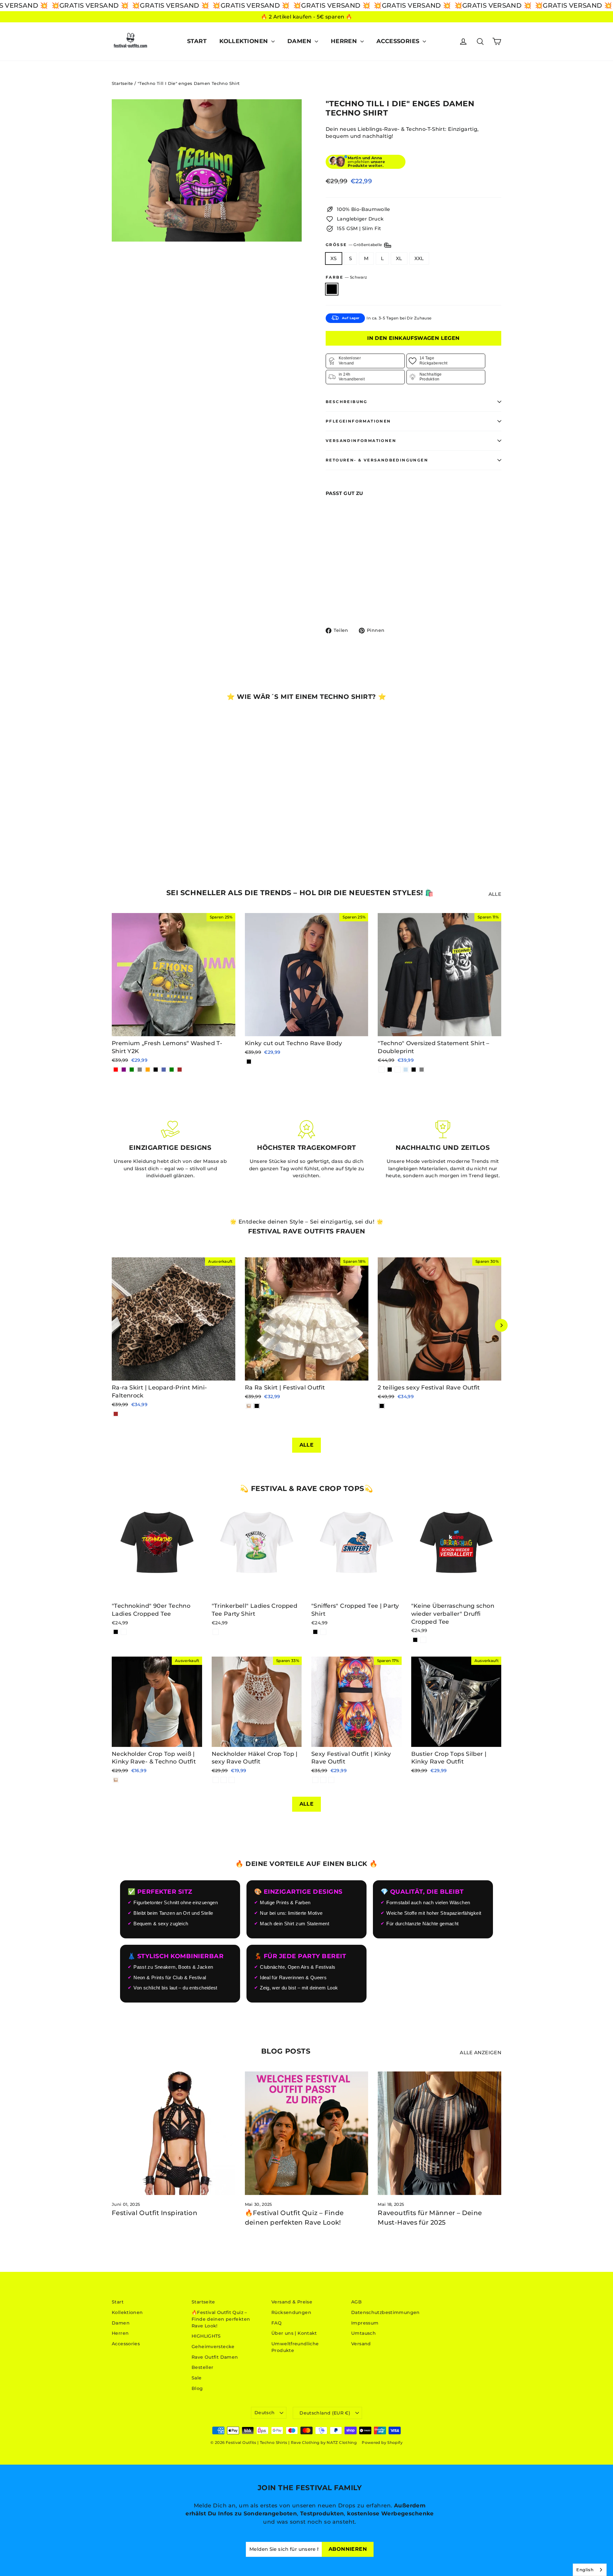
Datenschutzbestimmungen (386, 2312)
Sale (197, 2378)
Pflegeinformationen (358, 421)
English (585, 2570)
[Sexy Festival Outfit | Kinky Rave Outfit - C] (331, 1780)
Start (197, 41)
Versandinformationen (361, 441)
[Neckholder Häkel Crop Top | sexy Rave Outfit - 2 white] (232, 1780)
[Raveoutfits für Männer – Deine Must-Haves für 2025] (439, 2133)
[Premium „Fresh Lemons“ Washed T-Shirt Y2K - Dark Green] (172, 1070)
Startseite (122, 83)
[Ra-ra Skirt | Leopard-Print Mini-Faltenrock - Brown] (116, 1414)
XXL (419, 258)
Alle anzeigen (481, 2052)
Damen (300, 41)
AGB (356, 2302)
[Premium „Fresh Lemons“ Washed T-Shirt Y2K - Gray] (140, 1070)
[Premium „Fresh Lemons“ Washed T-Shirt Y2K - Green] (132, 1070)
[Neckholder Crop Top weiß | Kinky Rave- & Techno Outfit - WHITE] (116, 1780)
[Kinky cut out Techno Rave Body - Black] (249, 1062)
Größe (354, 245)
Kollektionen (245, 41)
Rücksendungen (291, 2312)
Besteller (202, 2367)
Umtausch (363, 2333)
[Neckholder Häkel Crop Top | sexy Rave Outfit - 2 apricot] (216, 1780)
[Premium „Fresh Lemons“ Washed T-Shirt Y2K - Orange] (148, 1070)
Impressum (365, 2323)
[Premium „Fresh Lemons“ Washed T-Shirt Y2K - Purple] (124, 1070)
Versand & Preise (292, 2302)
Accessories (399, 41)
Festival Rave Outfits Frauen (306, 1231)
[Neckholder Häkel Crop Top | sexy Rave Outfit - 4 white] (224, 1780)
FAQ (276, 2323)
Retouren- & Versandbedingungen (377, 460)
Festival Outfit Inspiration (155, 2213)
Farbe (346, 277)
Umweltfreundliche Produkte (295, 2347)
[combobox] (590, 2570)
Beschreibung (347, 402)
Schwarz (332, 289)
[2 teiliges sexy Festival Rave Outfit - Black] (382, 1406)
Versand (361, 2344)
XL (399, 258)
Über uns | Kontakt (294, 2333)
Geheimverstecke (213, 2347)
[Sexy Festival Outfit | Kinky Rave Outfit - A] (315, 1780)
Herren (345, 41)
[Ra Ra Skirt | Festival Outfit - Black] (257, 1406)
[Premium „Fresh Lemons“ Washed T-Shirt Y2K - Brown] (180, 1070)
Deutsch (265, 2413)
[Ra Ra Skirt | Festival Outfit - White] (249, 1406)
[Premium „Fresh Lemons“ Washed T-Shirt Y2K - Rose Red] (116, 1070)
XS (334, 258)
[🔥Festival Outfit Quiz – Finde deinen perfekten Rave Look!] (307, 2133)
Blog (197, 2388)
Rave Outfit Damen (215, 2357)
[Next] (501, 1325)
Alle (495, 894)
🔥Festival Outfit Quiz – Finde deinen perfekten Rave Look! (221, 2319)
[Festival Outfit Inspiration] (174, 2133)
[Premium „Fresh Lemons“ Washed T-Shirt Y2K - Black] (156, 1070)
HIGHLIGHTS (206, 2336)
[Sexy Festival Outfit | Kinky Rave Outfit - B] (323, 1780)
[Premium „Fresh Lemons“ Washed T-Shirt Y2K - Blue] (164, 1070)
